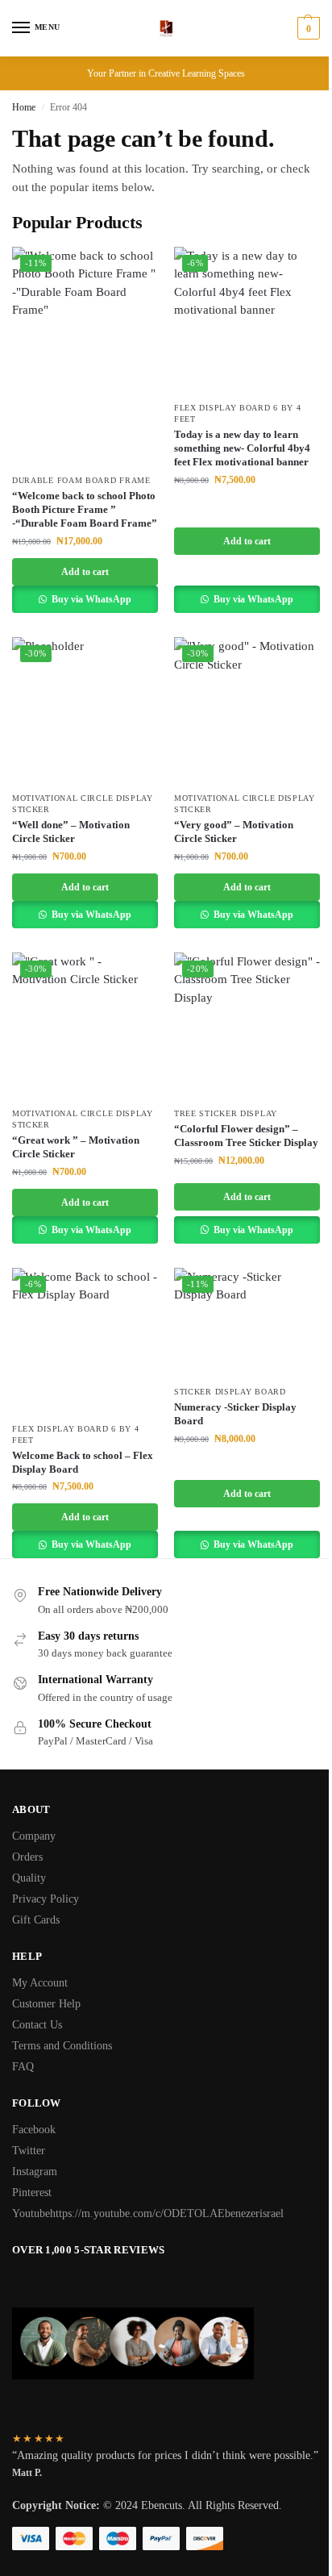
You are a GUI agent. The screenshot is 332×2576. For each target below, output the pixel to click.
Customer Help (46, 2004)
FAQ (23, 2067)
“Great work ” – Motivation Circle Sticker (76, 1147)
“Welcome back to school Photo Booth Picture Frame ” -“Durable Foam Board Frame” (85, 509)
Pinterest (32, 2193)
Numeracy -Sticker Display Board (235, 1414)
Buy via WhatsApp (90, 599)
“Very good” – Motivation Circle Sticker (234, 832)
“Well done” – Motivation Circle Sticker (71, 832)
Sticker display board (230, 1392)
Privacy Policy (46, 1899)
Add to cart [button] (85, 572)
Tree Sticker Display (226, 1113)
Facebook (34, 2130)
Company (34, 1836)
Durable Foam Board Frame (81, 480)
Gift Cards (36, 1920)
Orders (27, 1857)
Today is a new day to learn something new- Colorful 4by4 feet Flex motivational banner (242, 448)
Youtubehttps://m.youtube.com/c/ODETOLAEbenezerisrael (148, 2213)
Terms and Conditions (62, 2046)
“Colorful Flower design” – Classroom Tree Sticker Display (246, 1136)
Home (24, 107)
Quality (29, 1878)
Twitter (29, 2151)
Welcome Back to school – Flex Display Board (83, 1462)
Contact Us (37, 2025)
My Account (40, 1983)
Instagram (35, 2172)
